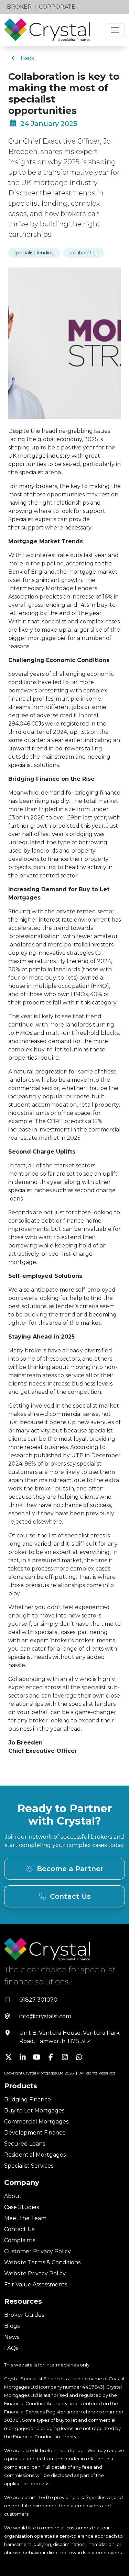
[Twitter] (8, 2058)
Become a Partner (70, 1869)
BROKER (19, 7)
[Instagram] (65, 2058)
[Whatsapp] (79, 2058)
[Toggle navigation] (115, 30)
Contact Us (70, 1896)
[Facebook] (51, 2058)
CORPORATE (57, 7)
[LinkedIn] (23, 2058)
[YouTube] (37, 2058)
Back (28, 58)
